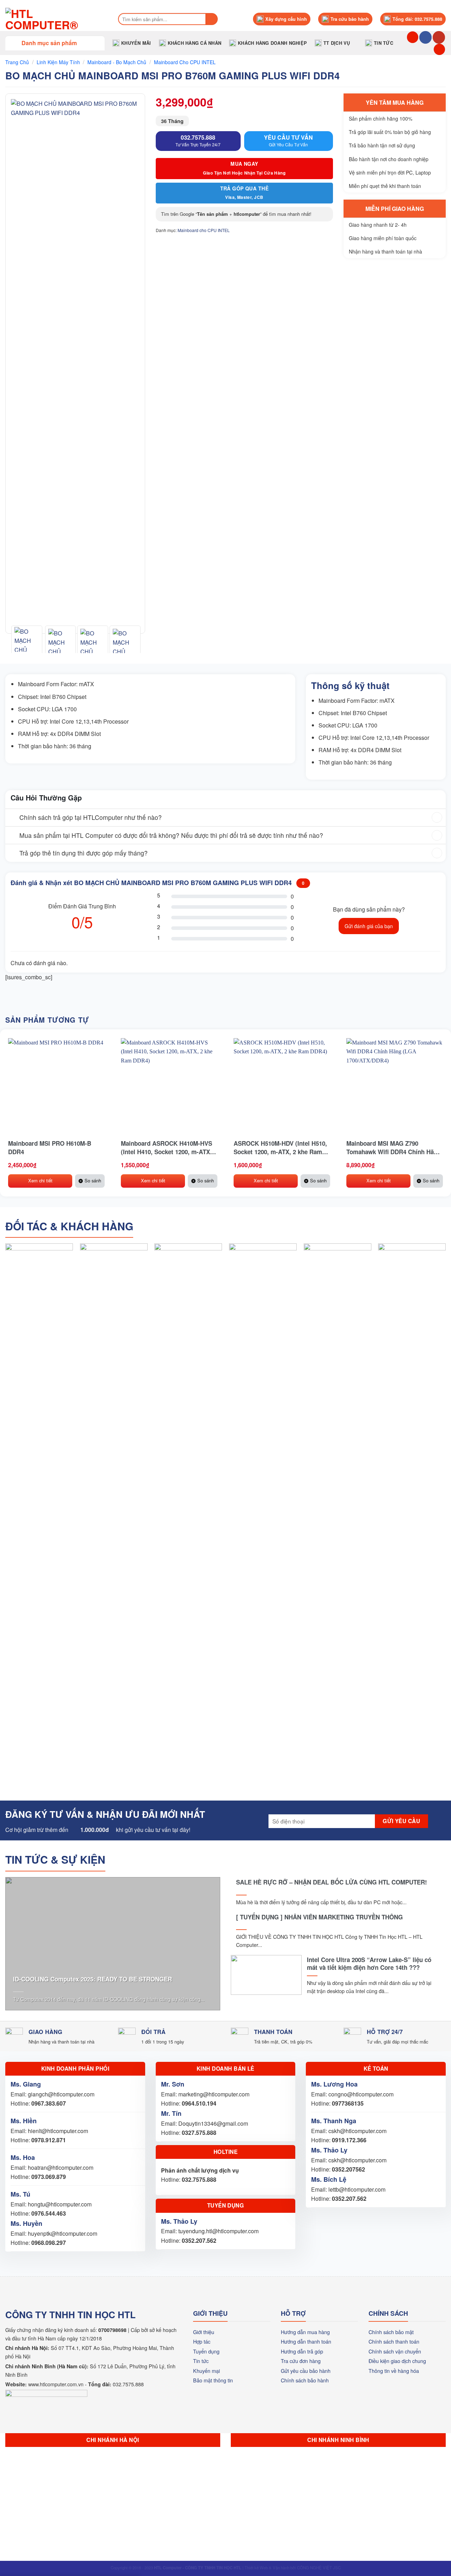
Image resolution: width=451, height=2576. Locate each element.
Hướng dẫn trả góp (302, 2351)
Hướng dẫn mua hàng (305, 2332)
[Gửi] (212, 19)
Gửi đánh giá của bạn (369, 926)
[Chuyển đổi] (12, 818)
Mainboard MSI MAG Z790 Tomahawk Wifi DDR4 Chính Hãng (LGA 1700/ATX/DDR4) (394, 1147)
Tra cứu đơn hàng (301, 2361)
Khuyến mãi (136, 43)
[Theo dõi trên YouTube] (439, 37)
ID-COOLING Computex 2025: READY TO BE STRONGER (92, 1979)
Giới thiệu (204, 2332)
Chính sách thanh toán (394, 2341)
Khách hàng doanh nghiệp (272, 43)
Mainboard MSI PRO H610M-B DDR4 (50, 1147)
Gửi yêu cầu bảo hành (306, 2371)
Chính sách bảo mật (391, 2332)
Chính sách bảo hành (305, 2380)
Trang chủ (17, 62)
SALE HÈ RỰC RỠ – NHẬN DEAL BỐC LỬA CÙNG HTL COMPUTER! (332, 1882)
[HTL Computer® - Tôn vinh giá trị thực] (54, 19)
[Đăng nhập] (439, 50)
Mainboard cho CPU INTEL (185, 62)
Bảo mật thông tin (213, 2380)
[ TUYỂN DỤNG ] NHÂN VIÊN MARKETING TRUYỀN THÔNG (319, 1917)
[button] (55, 43)
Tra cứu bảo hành (350, 19)
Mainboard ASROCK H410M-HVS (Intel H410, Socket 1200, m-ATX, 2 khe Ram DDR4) (169, 1147)
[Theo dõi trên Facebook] (425, 37)
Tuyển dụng (206, 2351)
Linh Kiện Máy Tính (58, 62)
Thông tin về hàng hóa (394, 2371)
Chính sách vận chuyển (395, 2351)
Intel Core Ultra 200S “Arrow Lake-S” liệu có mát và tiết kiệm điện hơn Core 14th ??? (369, 1963)
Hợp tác (202, 2341)
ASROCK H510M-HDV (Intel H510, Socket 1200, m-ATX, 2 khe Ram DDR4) (280, 1147)
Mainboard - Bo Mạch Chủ (117, 62)
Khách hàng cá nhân (195, 43)
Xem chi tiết (40, 1180)
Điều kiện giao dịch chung (397, 2361)
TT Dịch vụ (337, 43)
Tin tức (384, 43)
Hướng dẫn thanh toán (306, 2341)
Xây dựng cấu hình (286, 19)
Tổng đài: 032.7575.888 (417, 19)
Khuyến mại (206, 2371)
